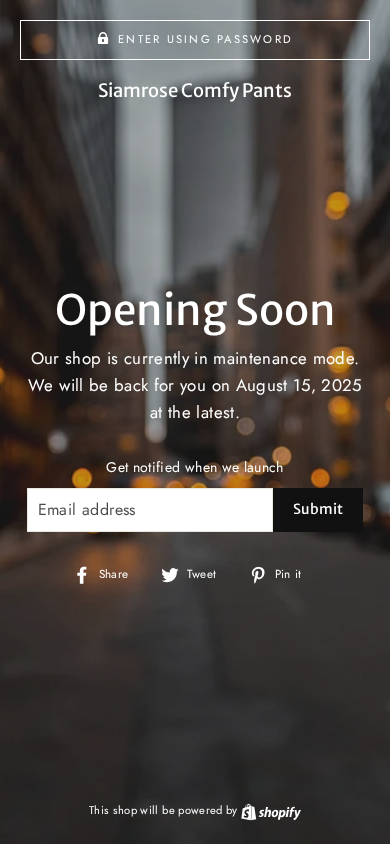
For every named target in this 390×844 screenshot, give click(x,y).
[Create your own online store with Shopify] (271, 810)
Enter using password (205, 39)
